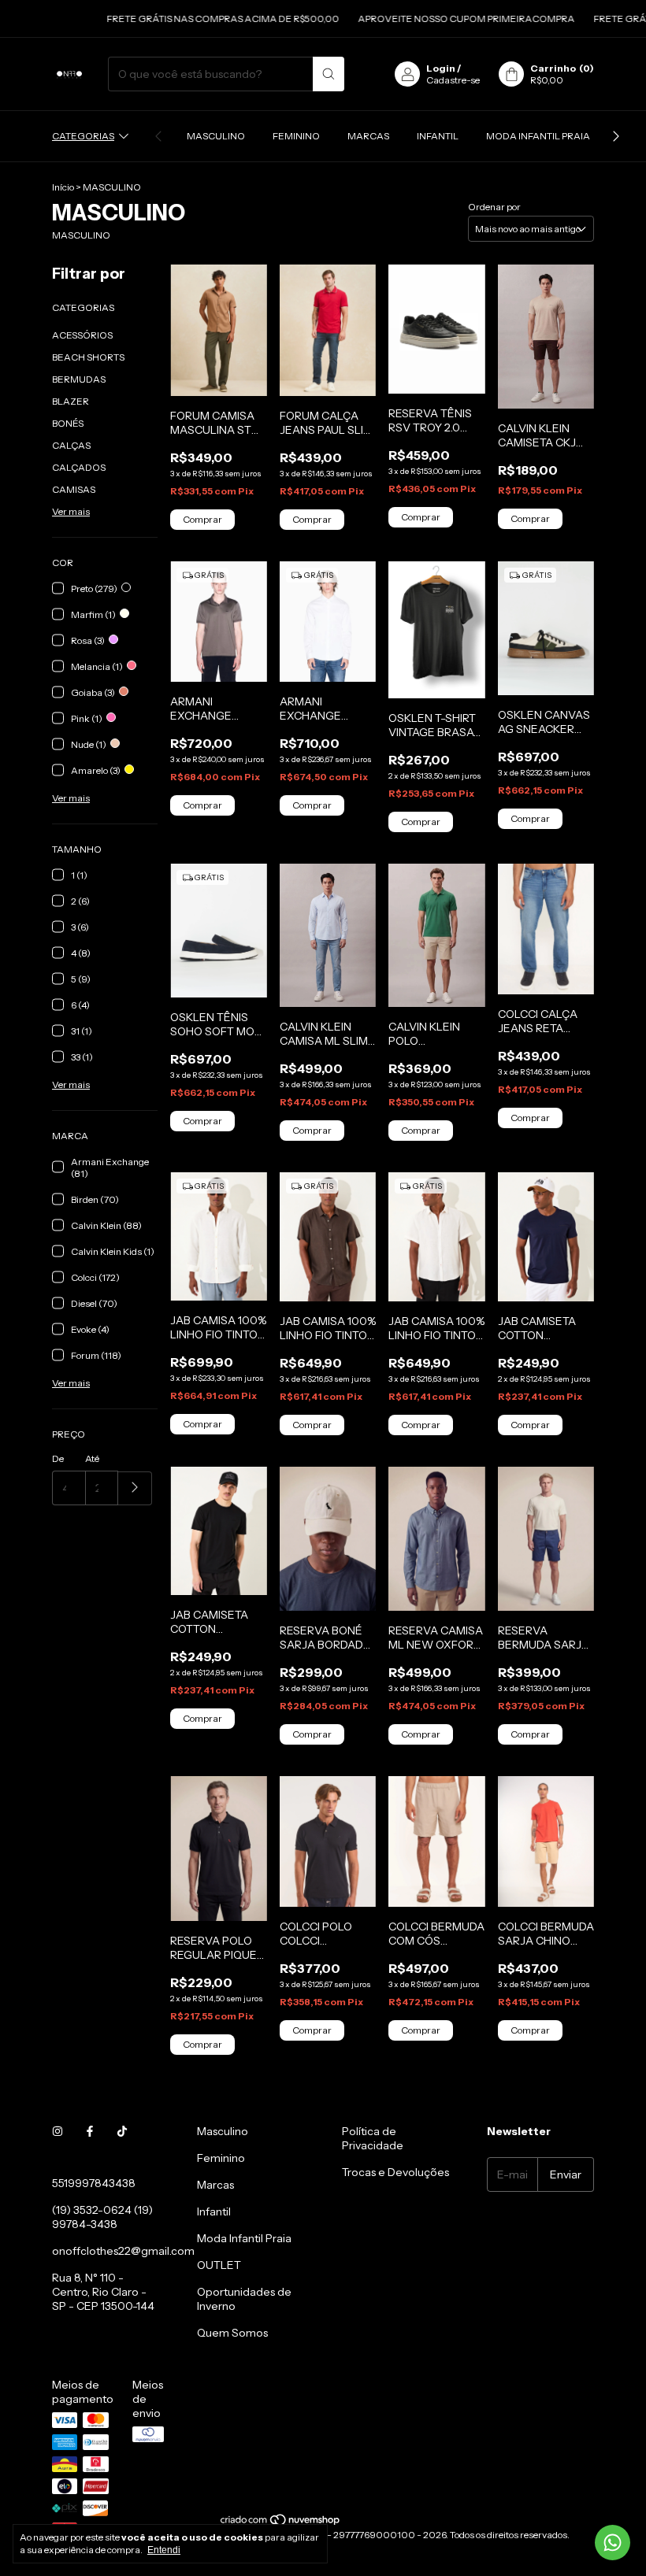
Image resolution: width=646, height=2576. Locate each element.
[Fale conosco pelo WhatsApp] (613, 2543)
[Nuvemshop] (281, 2523)
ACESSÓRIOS (82, 335)
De (58, 1458)
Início (63, 187)
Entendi (164, 2550)
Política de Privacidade (373, 2138)
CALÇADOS (79, 467)
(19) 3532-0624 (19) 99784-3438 (102, 2217)
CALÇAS (71, 445)
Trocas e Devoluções (395, 2172)
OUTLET (219, 2265)
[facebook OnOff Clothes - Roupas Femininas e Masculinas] (90, 2131)
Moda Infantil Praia (538, 136)
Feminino (296, 136)
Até (92, 1458)
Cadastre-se (453, 80)
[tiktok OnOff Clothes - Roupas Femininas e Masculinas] (122, 2131)
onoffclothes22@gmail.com (123, 2251)
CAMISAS (74, 489)
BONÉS (68, 423)
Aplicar (135, 1488)
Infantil (438, 136)
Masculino (216, 136)
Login (441, 68)
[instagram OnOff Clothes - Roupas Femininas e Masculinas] (58, 2131)
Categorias (83, 136)
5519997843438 (94, 2183)
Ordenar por (494, 207)
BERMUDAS (79, 379)
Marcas (368, 136)
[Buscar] (329, 74)
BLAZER (71, 401)
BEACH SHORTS (88, 357)
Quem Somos (232, 2333)
